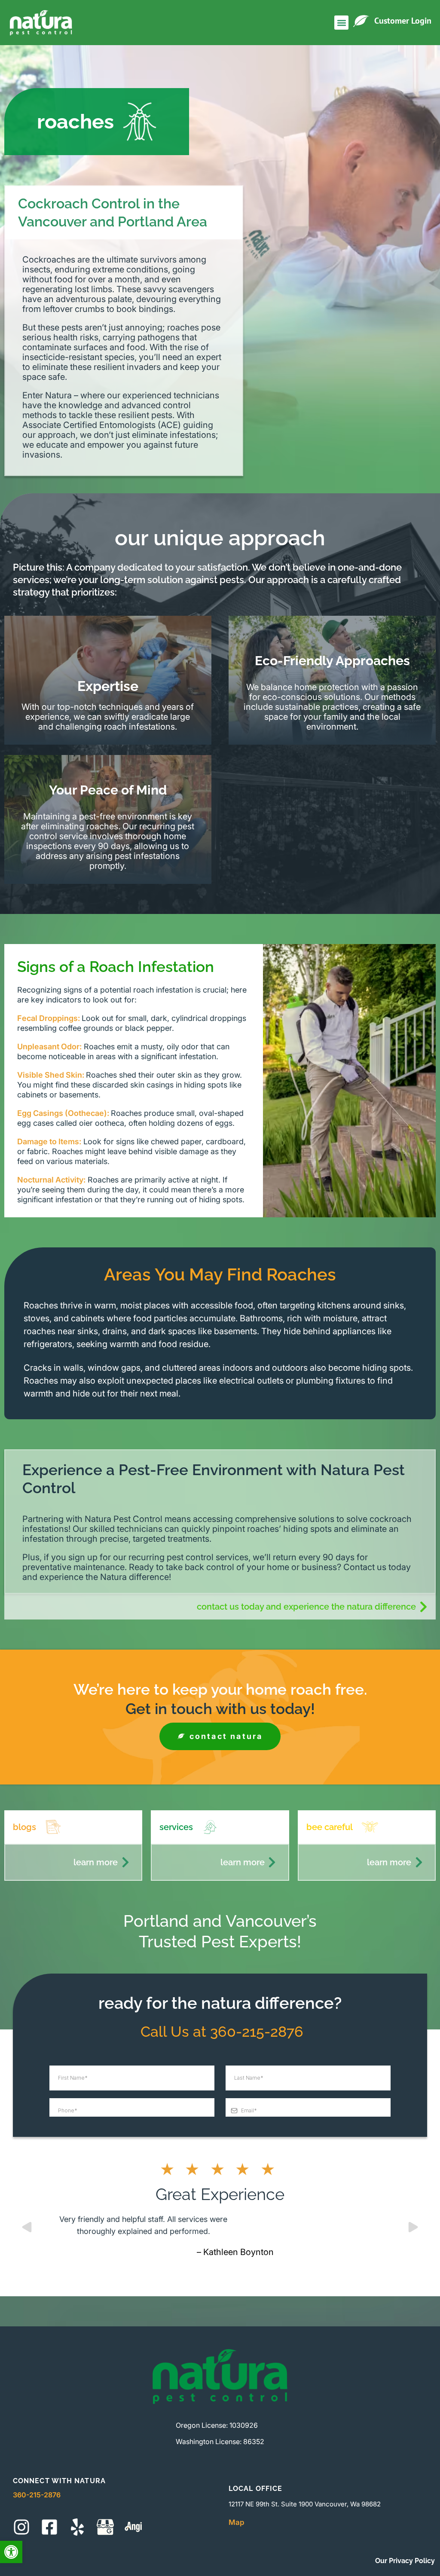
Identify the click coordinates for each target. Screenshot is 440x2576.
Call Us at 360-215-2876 (220, 2032)
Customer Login (403, 21)
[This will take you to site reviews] (133, 2527)
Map (237, 2522)
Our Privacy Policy (405, 2561)
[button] (11, 2552)
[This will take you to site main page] (41, 23)
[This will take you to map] (105, 2527)
